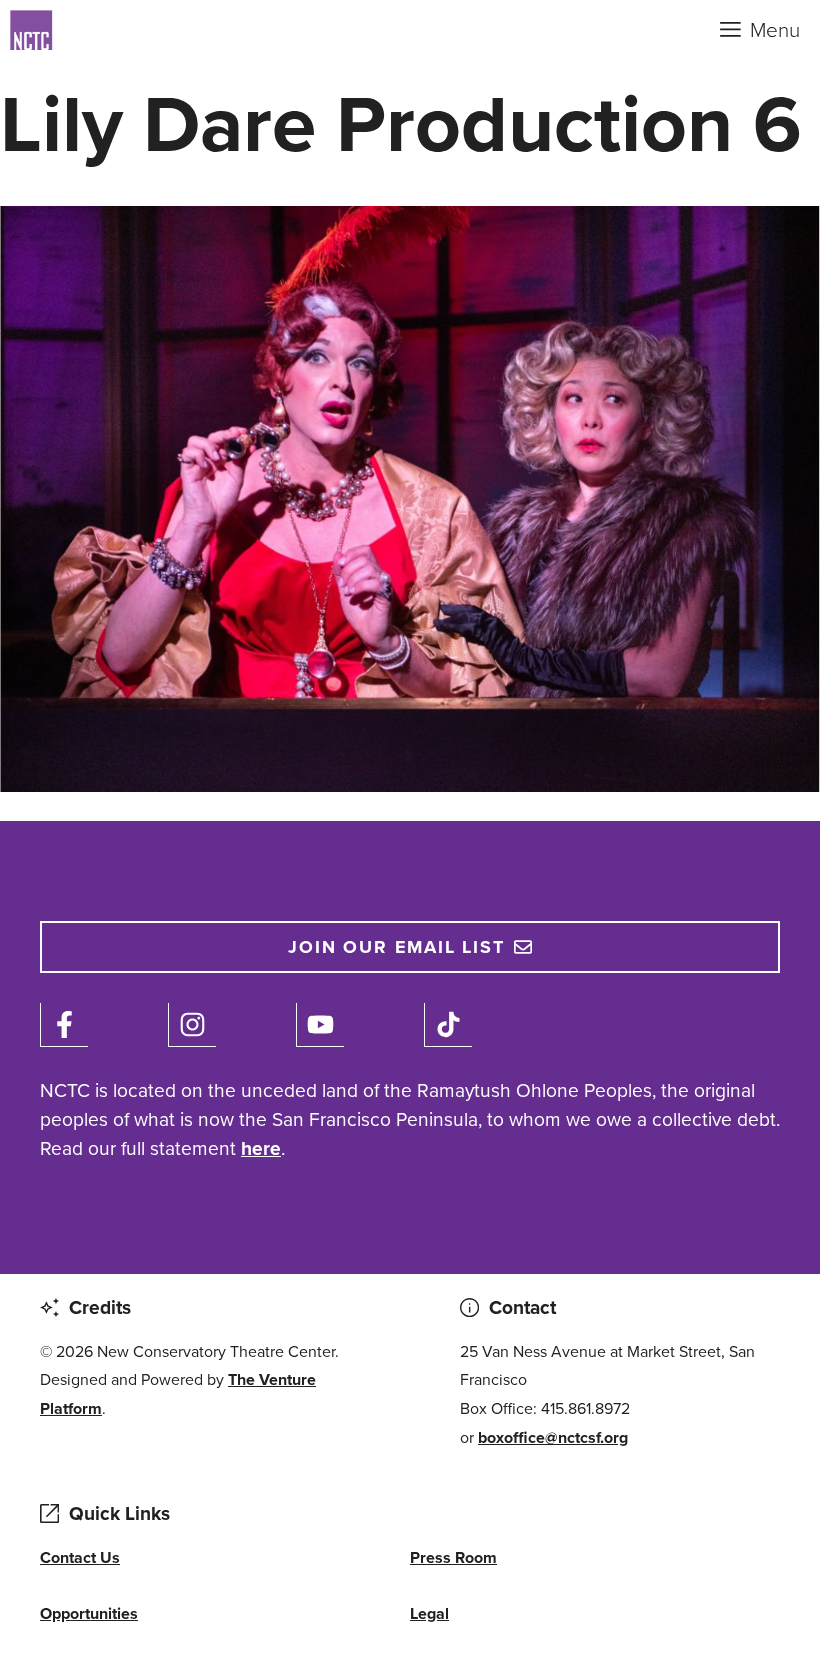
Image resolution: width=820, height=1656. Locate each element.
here (261, 1148)
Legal (429, 1613)
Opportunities (89, 1613)
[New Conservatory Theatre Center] (110, 30)
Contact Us (80, 1557)
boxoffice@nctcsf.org (553, 1437)
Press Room (453, 1557)
